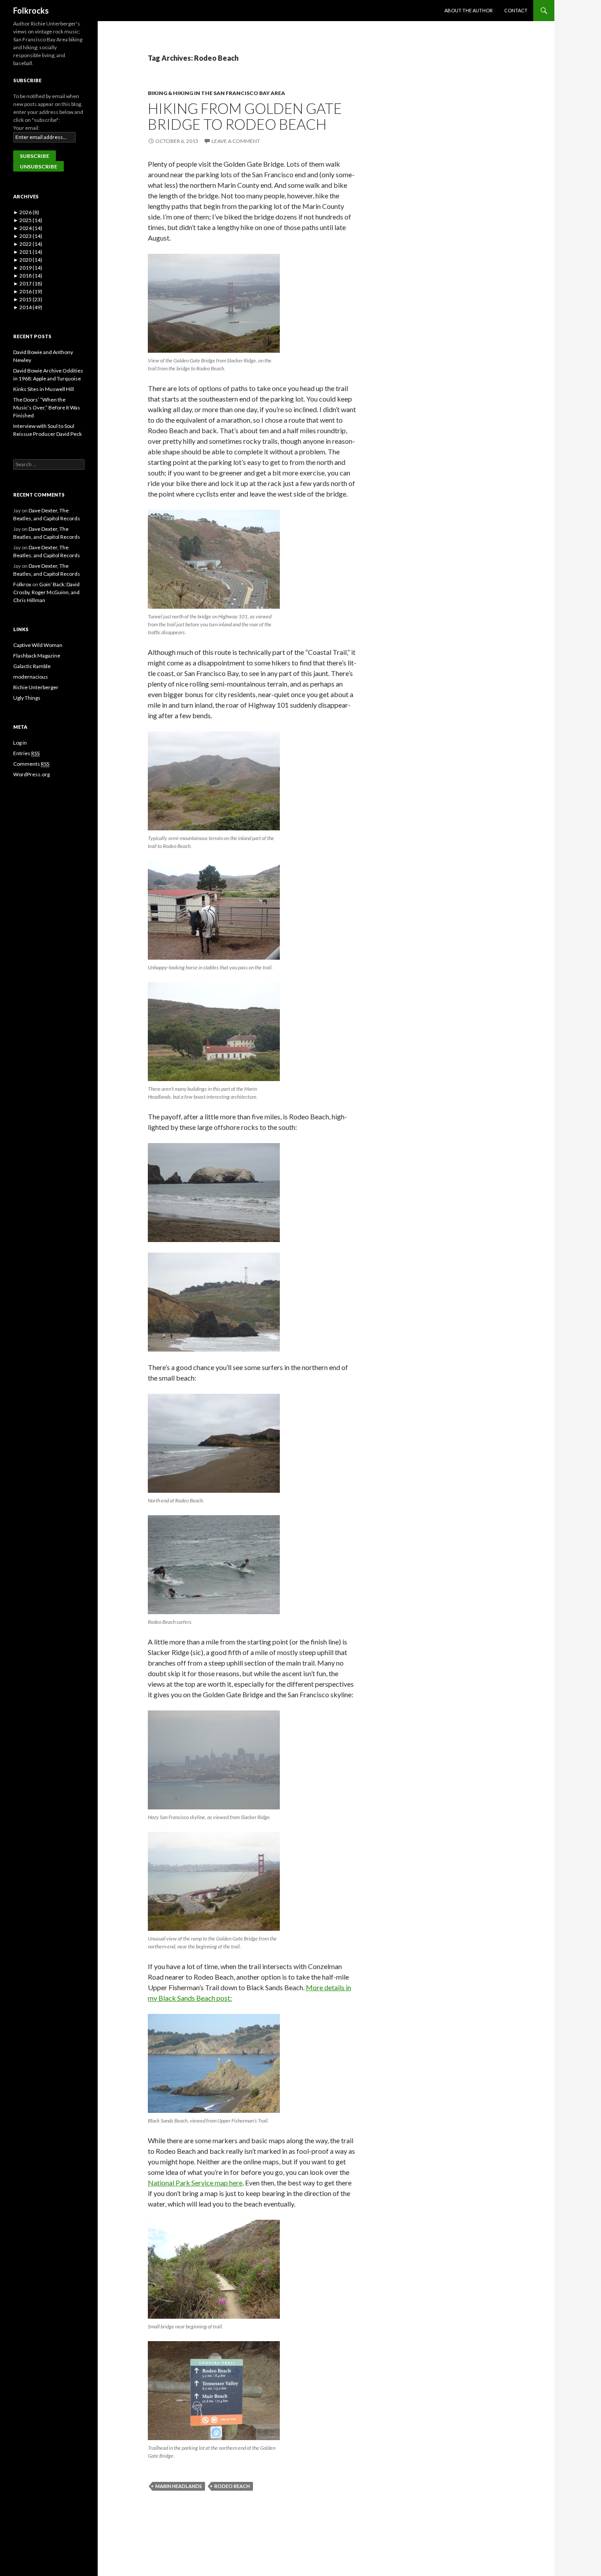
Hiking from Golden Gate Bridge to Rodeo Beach (245, 116)
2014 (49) (28, 307)
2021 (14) (28, 252)
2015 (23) (28, 299)
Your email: (26, 128)
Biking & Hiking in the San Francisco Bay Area (216, 93)
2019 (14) (28, 268)
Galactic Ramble (32, 666)
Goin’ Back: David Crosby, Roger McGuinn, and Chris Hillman (46, 592)
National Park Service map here (195, 2183)
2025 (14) (28, 220)
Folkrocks (31, 11)
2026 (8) (26, 212)
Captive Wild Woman (38, 645)
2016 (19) (28, 291)
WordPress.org (31, 774)
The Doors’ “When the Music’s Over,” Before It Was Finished (47, 407)
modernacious (31, 677)
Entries (26, 753)
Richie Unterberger (36, 687)
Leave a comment (236, 141)
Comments (31, 764)
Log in (20, 743)
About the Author (469, 10)
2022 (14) (28, 244)
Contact (516, 10)
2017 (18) (28, 283)
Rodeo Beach (232, 2486)
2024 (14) (28, 228)
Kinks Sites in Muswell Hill (44, 389)
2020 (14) (28, 260)
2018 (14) (28, 276)
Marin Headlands (179, 2486)
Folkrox (22, 584)
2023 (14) (28, 236)
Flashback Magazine (37, 656)
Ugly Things (27, 698)
